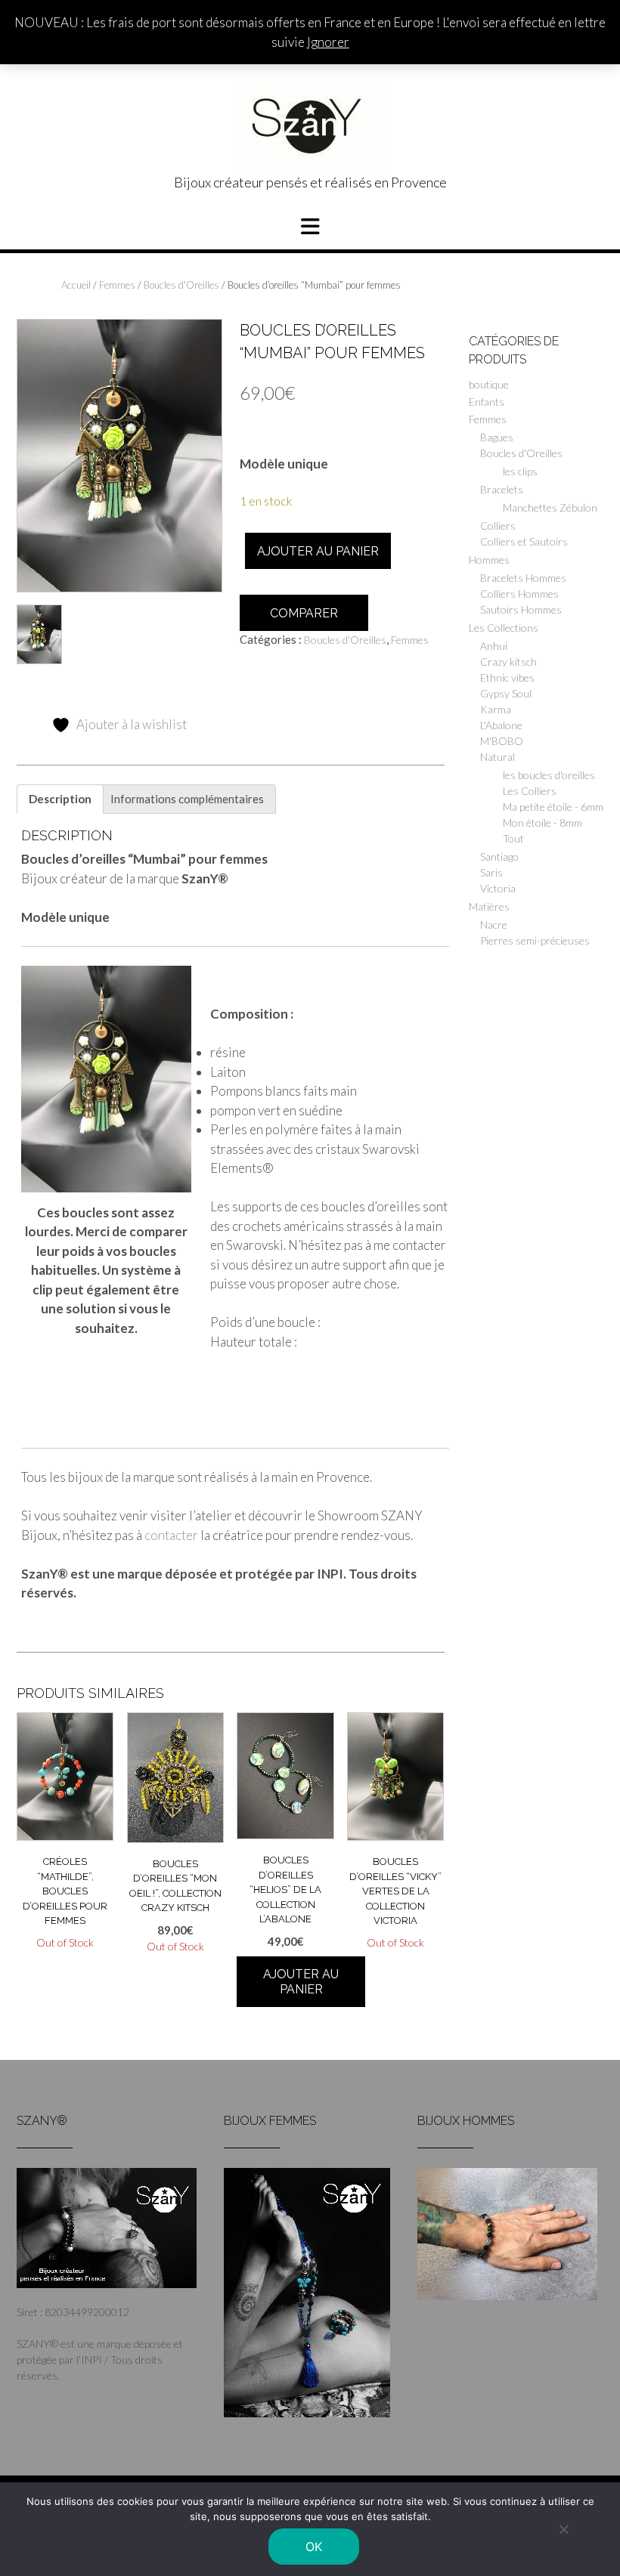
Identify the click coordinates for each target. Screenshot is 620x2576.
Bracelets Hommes (523, 578)
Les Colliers (530, 791)
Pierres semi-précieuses (535, 940)
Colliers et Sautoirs (524, 541)
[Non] (563, 2529)
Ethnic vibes (507, 677)
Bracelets (502, 489)
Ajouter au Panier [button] (301, 1982)
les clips (520, 471)
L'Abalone (501, 725)
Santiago (499, 857)
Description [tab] (60, 799)
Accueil (76, 285)
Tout (513, 838)
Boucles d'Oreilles (181, 285)
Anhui (494, 646)
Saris (491, 872)
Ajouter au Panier (318, 551)
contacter (171, 1535)
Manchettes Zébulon (550, 507)
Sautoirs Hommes (521, 609)
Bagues (497, 437)
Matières (489, 906)
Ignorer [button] (328, 42)
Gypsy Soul (506, 693)
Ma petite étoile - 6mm (553, 807)
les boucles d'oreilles (549, 775)
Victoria (498, 888)
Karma (496, 709)
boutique (489, 384)
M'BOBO (502, 741)
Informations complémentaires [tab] (187, 799)
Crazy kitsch (508, 662)
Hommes (489, 560)
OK (314, 2547)
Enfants (487, 402)
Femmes (117, 285)
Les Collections (504, 628)
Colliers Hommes (519, 594)
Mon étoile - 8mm (542, 823)
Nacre (494, 925)
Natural (498, 757)
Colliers (498, 526)
